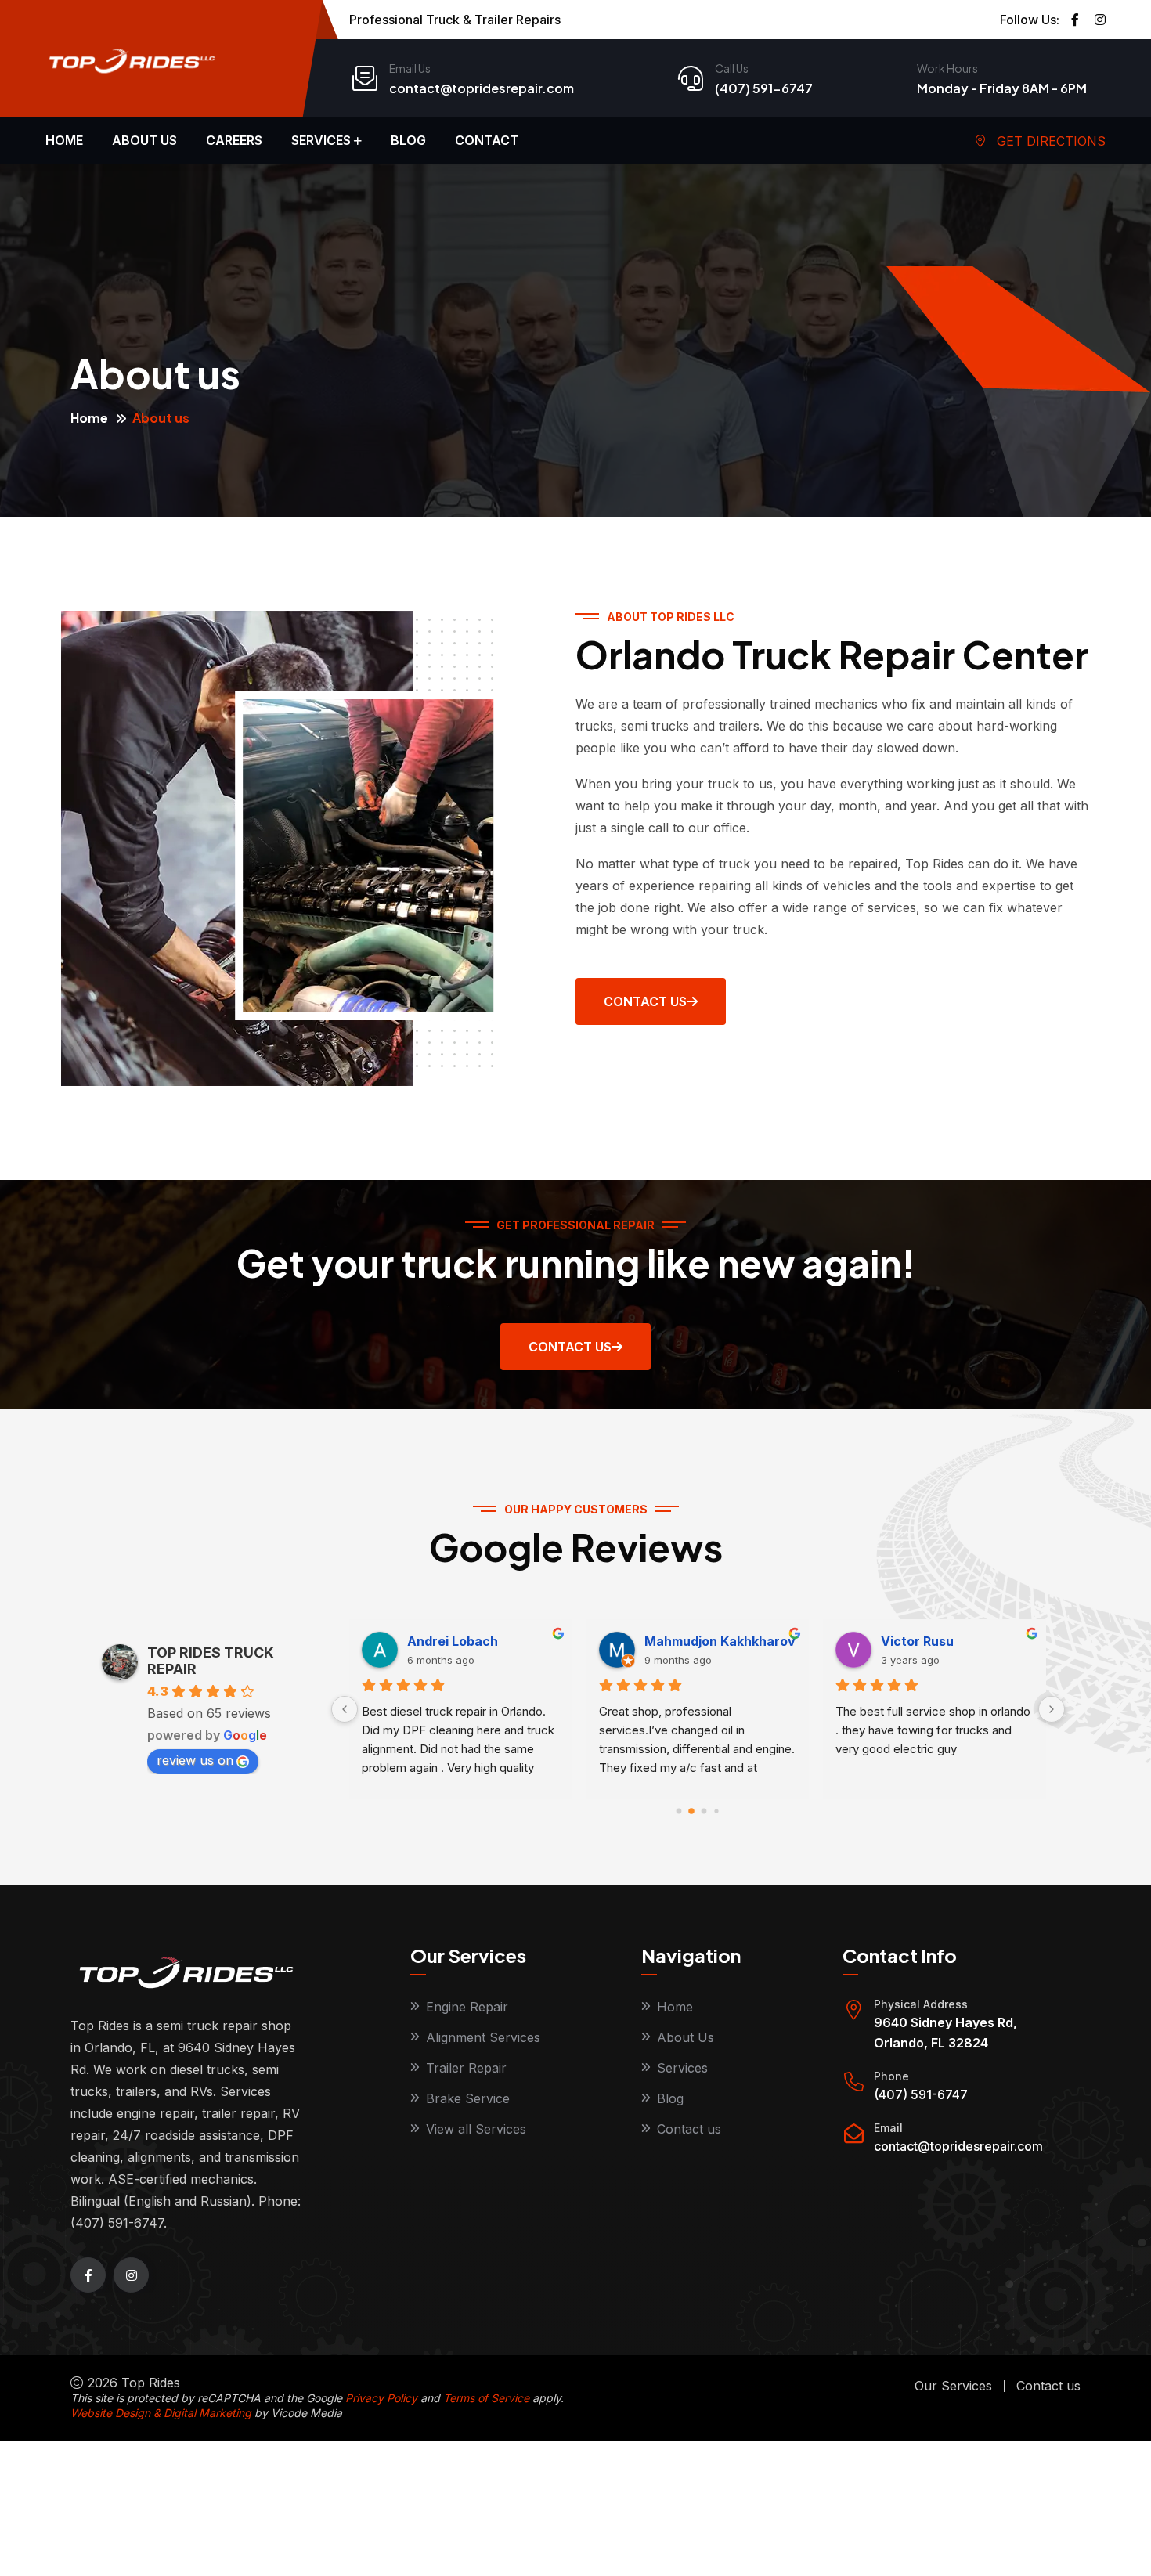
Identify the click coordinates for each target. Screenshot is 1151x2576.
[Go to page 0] (679, 1811)
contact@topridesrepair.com (482, 88)
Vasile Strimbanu (461, 1641)
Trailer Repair (466, 2068)
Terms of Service (486, 2398)
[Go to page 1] (692, 1811)
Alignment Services (483, 2037)
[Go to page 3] (717, 1811)
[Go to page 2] (704, 1811)
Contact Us (570, 1347)
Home (64, 140)
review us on (195, 1760)
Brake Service (468, 2098)
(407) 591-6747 (764, 88)
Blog (408, 140)
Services (321, 140)
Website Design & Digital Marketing (161, 2413)
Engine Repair (467, 2007)
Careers (234, 140)
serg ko (905, 1641)
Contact (487, 140)
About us (144, 140)
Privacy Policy (381, 2398)
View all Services (476, 2129)
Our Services (953, 2386)
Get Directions (1049, 141)
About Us (686, 2037)
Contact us (689, 2129)
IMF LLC (669, 1641)
